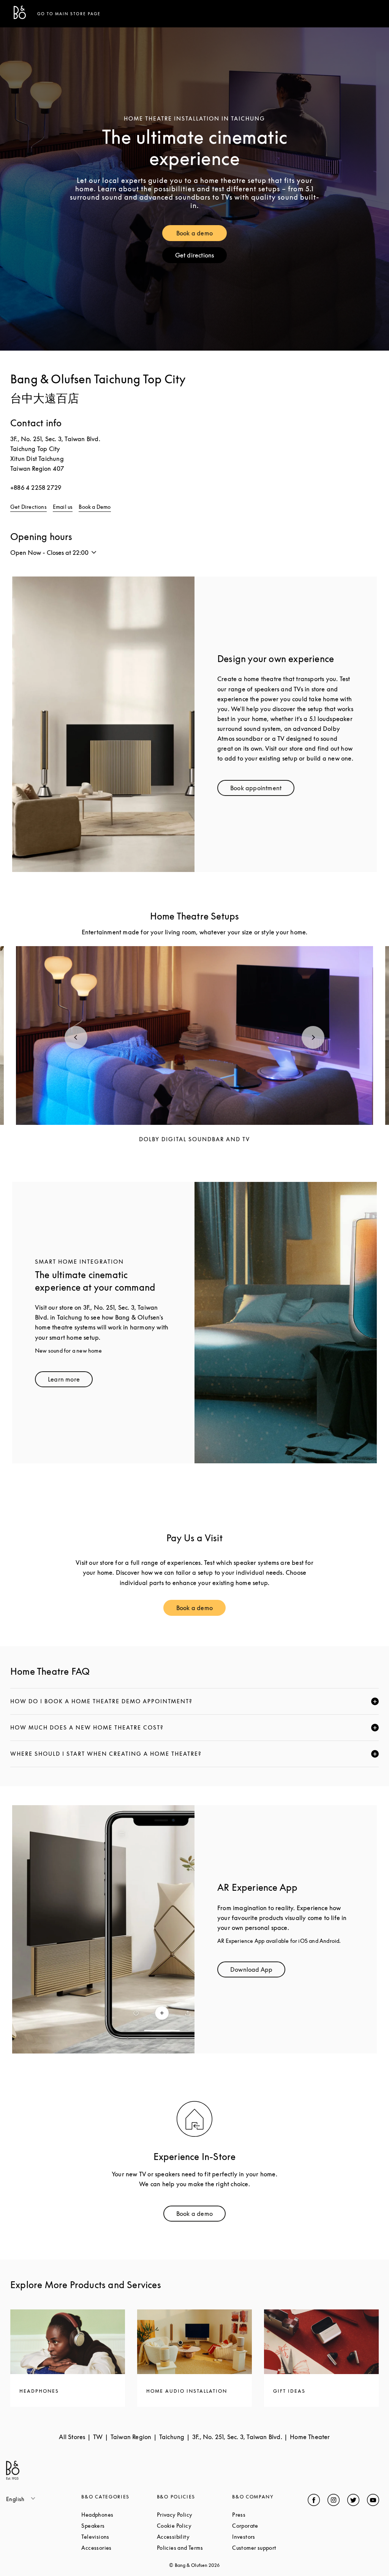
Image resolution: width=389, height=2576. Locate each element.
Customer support (270, 2548)
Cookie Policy (194, 2526)
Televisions (119, 2537)
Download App (258, 1971)
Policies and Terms (194, 2548)
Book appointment (262, 790)
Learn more (70, 1381)
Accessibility (194, 2537)
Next (313, 1037)
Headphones (119, 2515)
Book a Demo (95, 507)
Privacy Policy (194, 2515)
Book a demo (202, 235)
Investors (270, 2537)
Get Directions (28, 507)
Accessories (119, 2548)
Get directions (201, 257)
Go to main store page (69, 14)
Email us (63, 507)
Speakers (119, 2526)
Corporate (270, 2526)
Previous (76, 1037)
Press (267, 2515)
